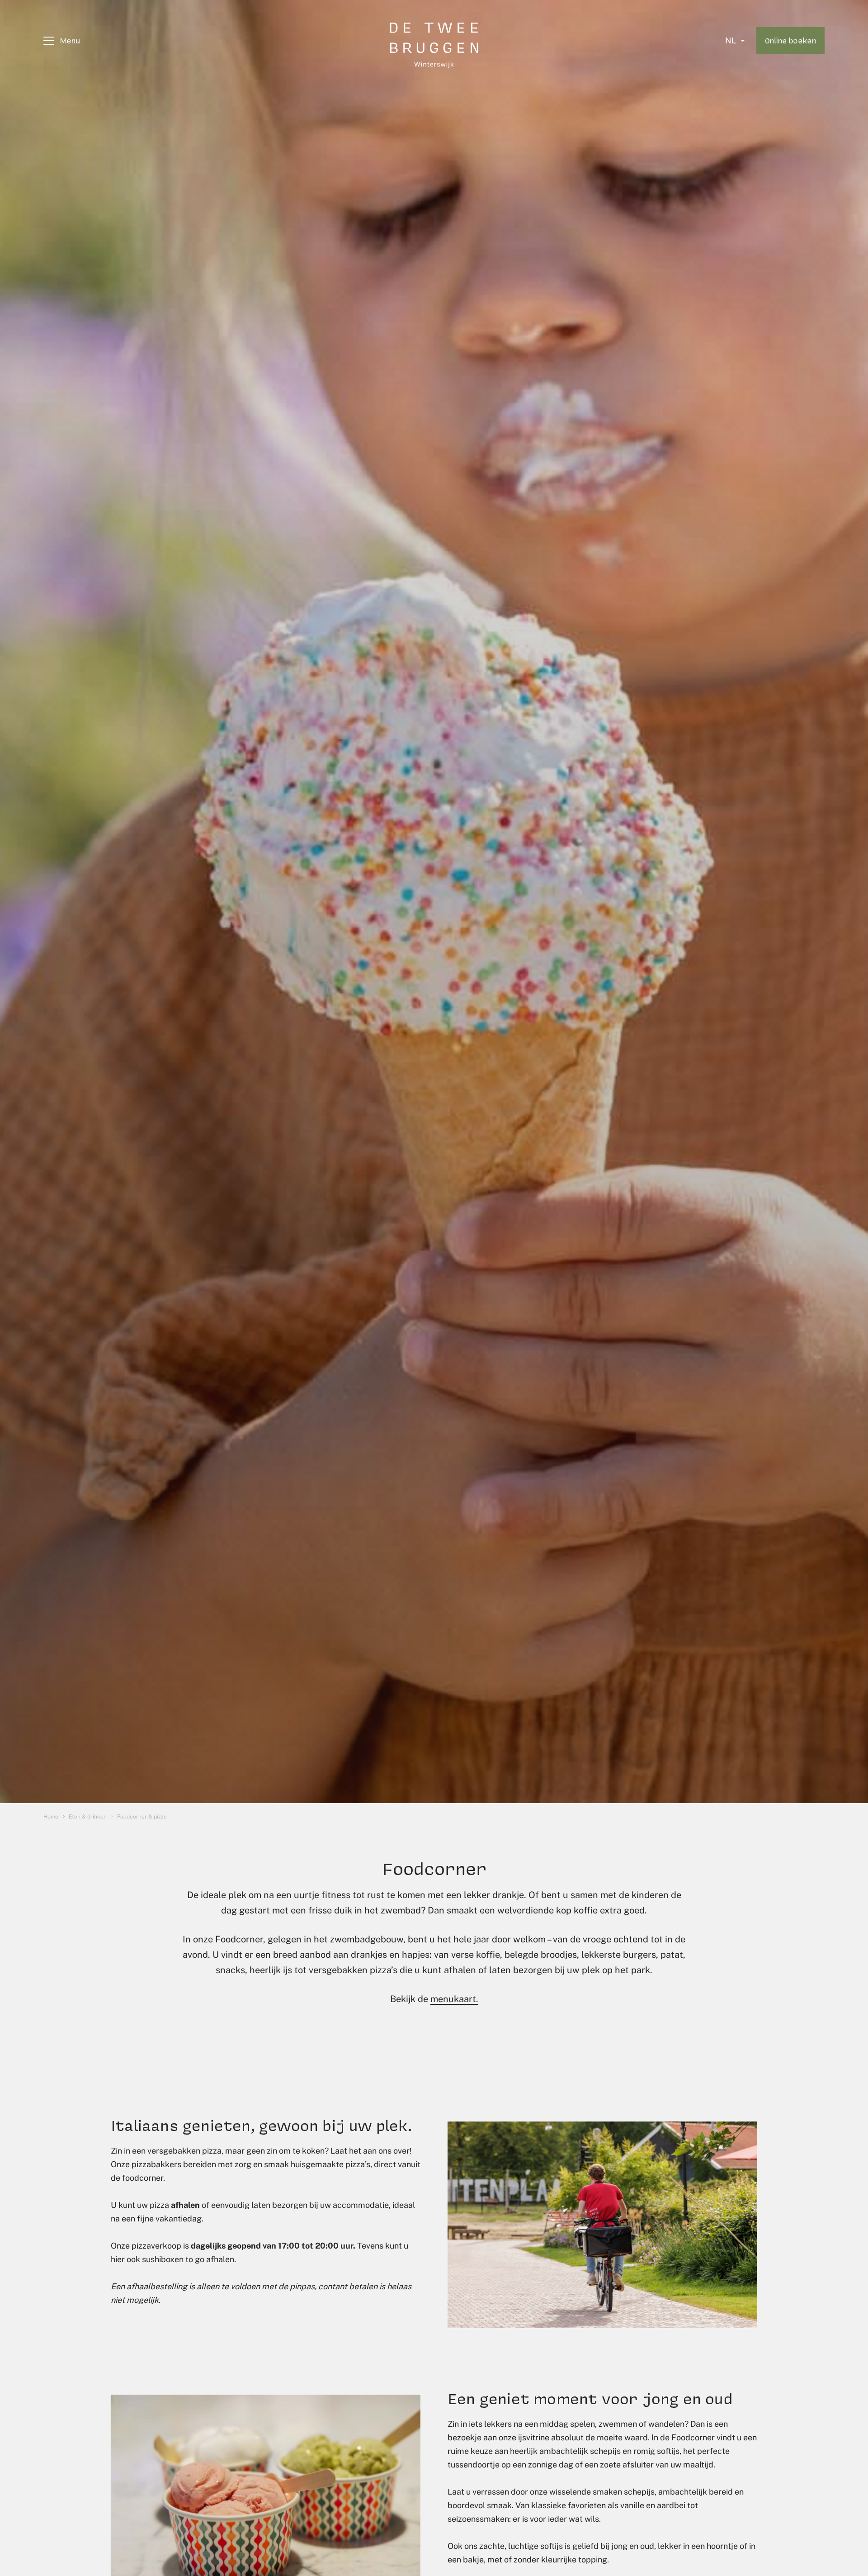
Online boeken (790, 40)
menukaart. (454, 1999)
